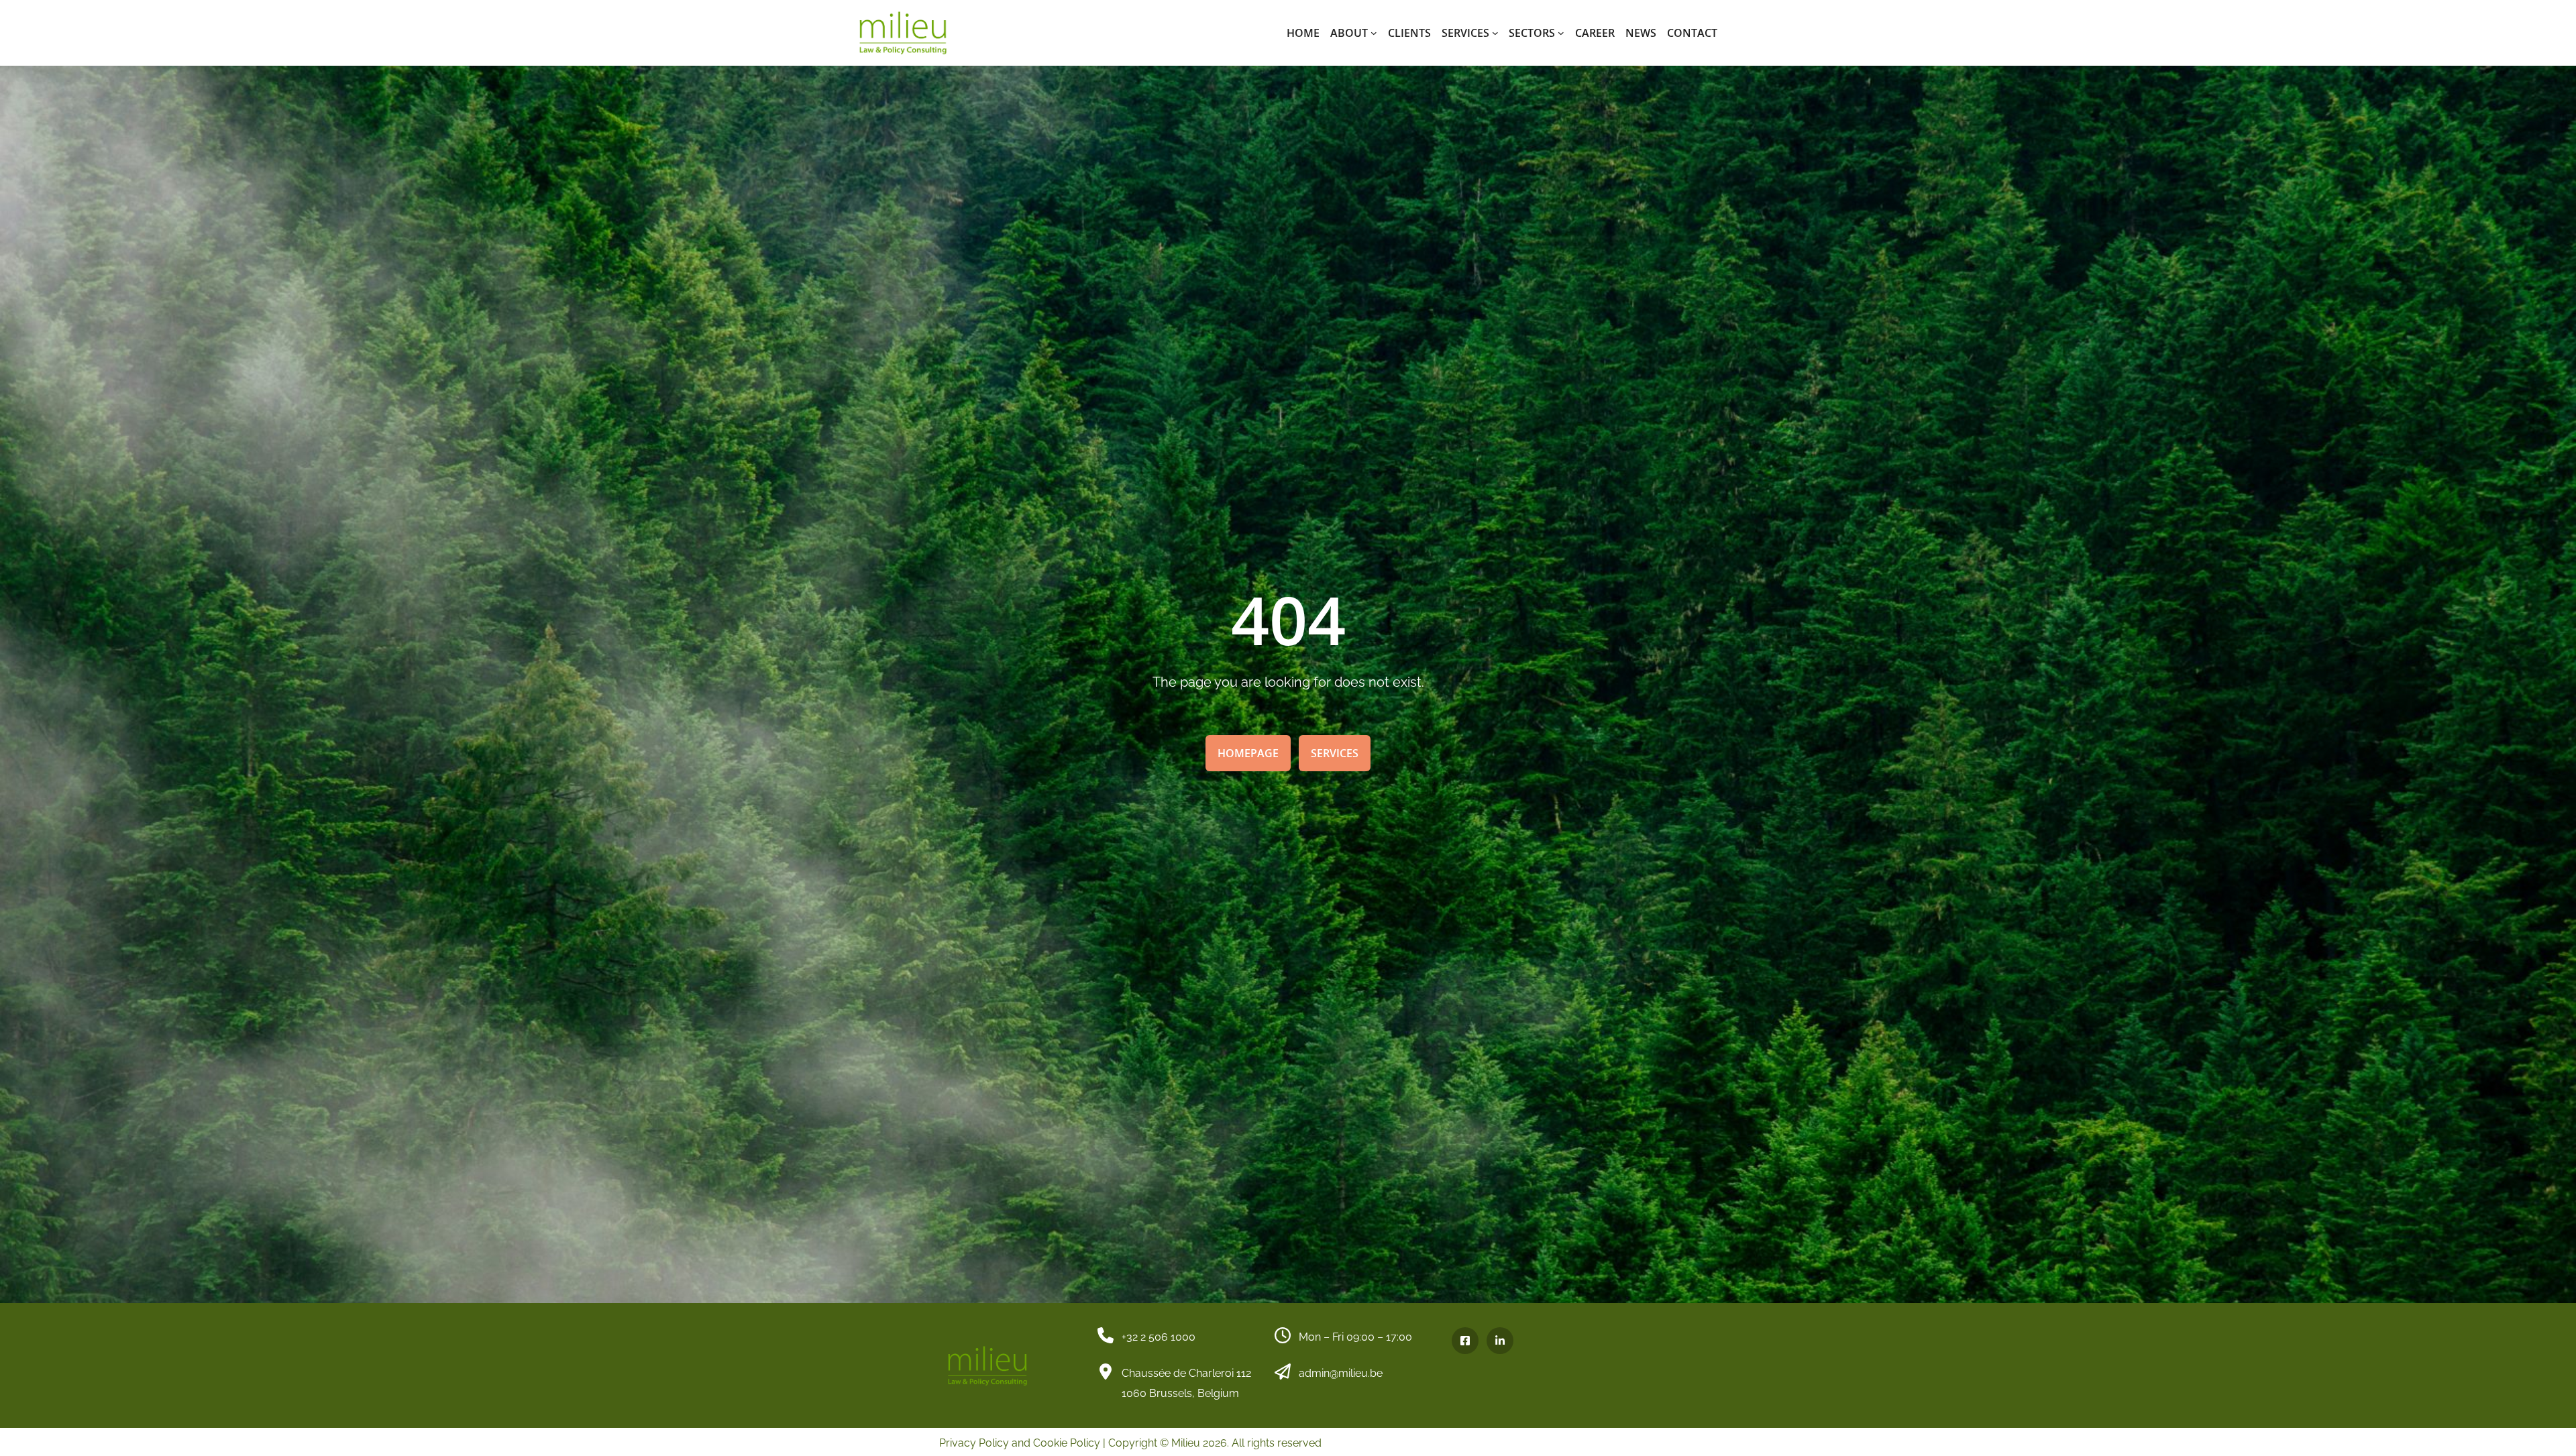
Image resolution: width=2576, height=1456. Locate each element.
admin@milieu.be (1341, 1373)
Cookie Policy (1067, 1443)
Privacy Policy (974, 1443)
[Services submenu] (1495, 33)
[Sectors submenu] (1561, 33)
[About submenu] (1374, 33)
